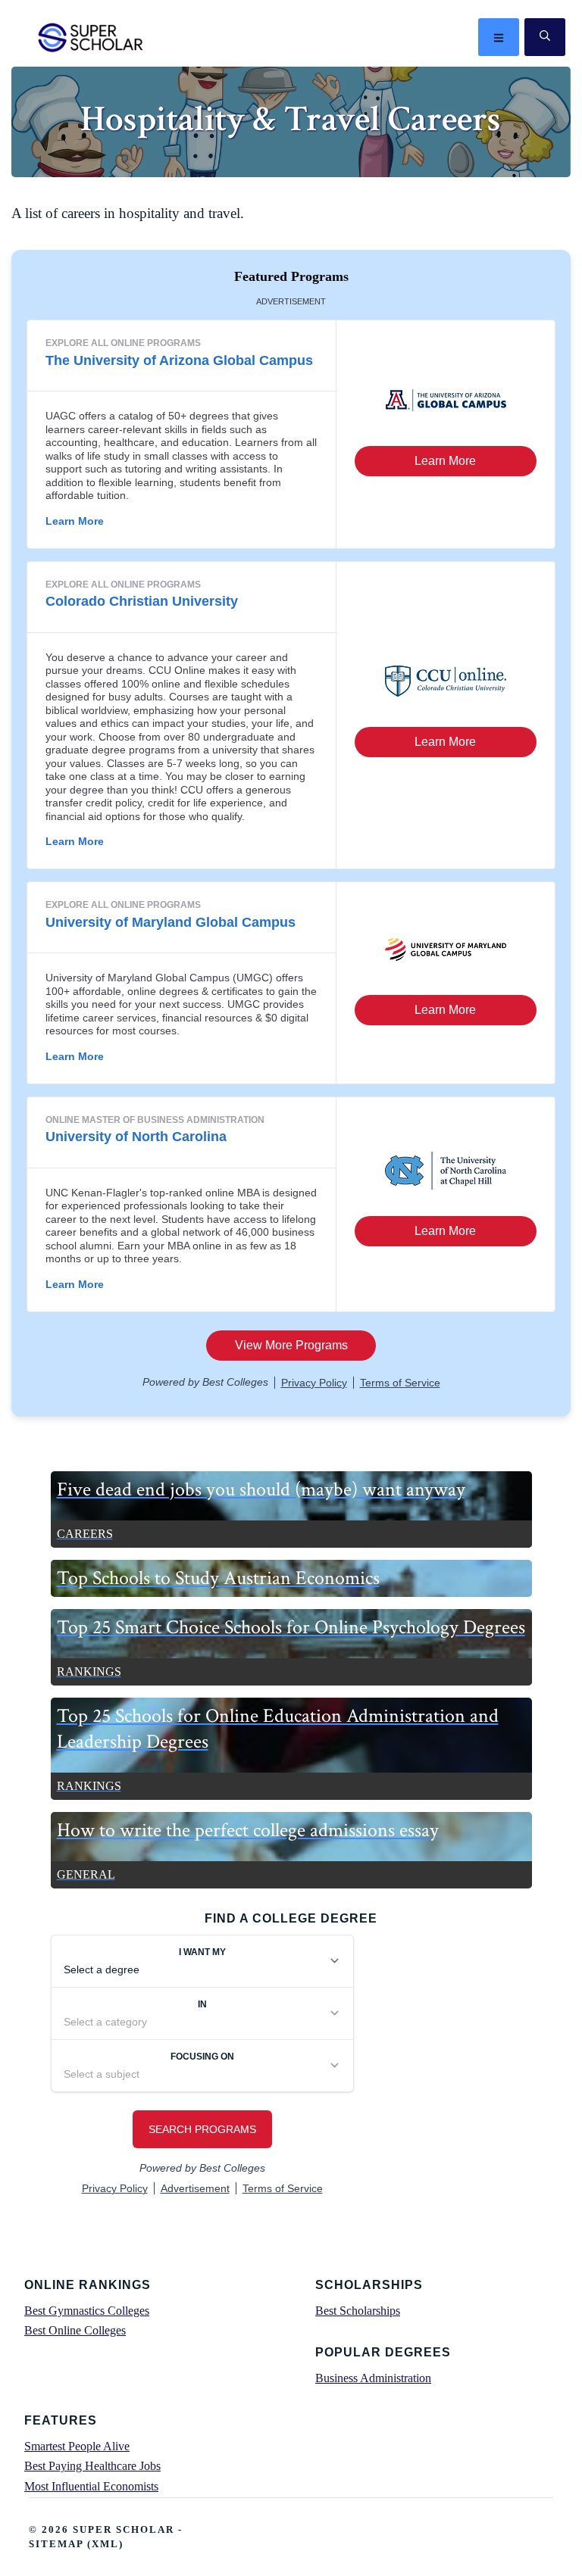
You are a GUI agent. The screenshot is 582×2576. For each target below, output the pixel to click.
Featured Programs (291, 276)
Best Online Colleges (75, 2330)
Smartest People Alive (77, 2446)
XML (105, 2544)
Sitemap (56, 2544)
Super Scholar (91, 37)
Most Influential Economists (91, 2486)
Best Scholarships (358, 2311)
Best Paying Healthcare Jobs (92, 2466)
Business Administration (373, 2378)
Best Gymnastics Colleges (87, 2311)
